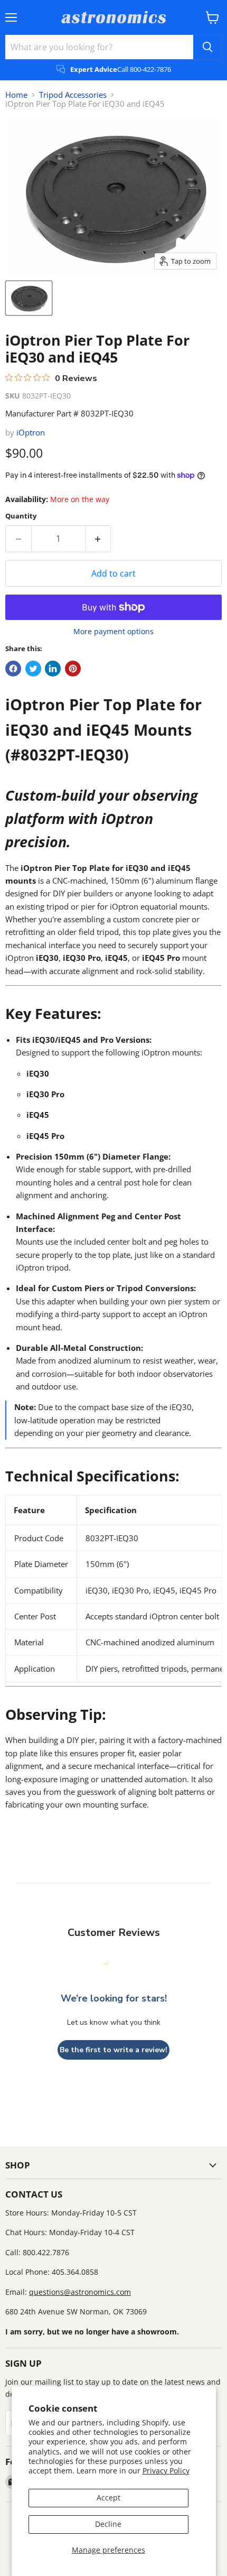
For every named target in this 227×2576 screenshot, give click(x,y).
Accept (108, 2498)
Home (16, 95)
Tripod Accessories (73, 95)
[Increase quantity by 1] (98, 539)
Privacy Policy (166, 2471)
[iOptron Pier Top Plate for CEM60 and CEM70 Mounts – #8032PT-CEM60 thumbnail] (29, 298)
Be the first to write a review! (113, 2050)
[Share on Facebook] (13, 669)
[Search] (207, 47)
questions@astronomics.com (80, 2292)
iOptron (31, 432)
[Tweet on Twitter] (33, 669)
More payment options (113, 632)
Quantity (21, 516)
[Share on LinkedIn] (53, 669)
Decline (108, 2524)
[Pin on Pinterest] (73, 669)
